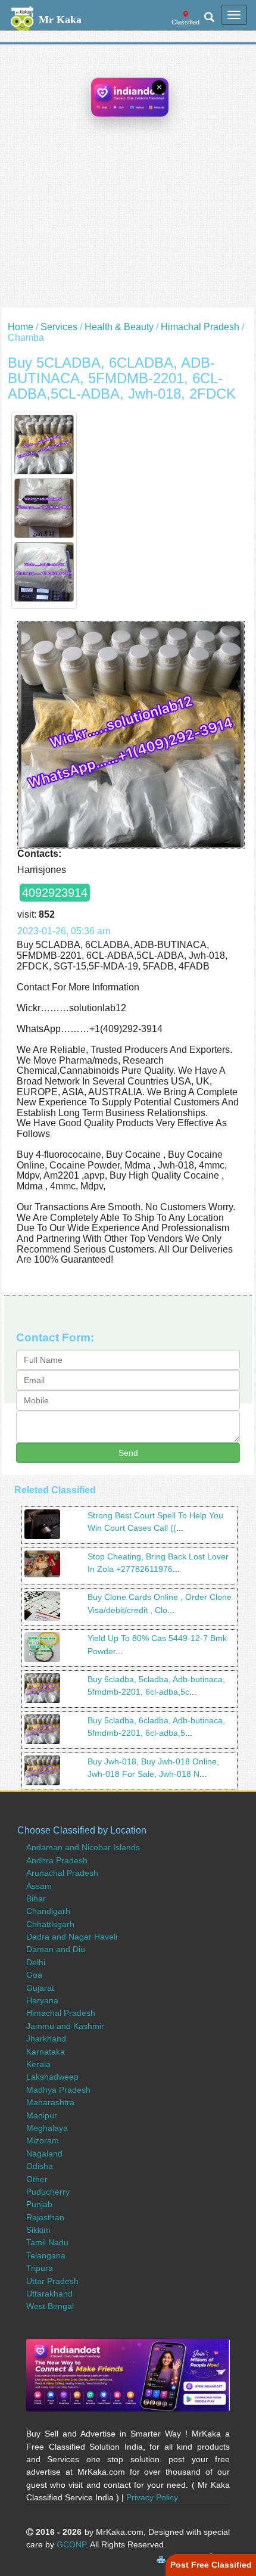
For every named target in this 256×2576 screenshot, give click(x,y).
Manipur (42, 2115)
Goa (34, 1975)
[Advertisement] (128, 179)
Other (37, 2179)
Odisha (40, 2166)
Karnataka (46, 2052)
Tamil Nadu (47, 2242)
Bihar (36, 1898)
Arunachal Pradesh (62, 1873)
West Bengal (50, 2306)
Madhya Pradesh (58, 2090)
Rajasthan (45, 2217)
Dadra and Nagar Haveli (72, 1937)
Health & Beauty (119, 327)
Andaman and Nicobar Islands (83, 1847)
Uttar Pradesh (52, 2281)
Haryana (42, 2000)
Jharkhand (46, 2039)
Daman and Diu (56, 1949)
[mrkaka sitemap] (162, 2558)
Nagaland (44, 2154)
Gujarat (40, 1988)
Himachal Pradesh (200, 327)
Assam (39, 1886)
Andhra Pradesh (57, 1860)
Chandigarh (48, 1911)
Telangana (46, 2255)
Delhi (36, 1962)
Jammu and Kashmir (65, 2026)
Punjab (39, 2204)
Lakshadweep (52, 2077)
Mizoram (43, 2140)
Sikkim (38, 2230)
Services (59, 327)
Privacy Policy (152, 2497)
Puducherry (48, 2192)
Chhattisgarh (50, 1924)
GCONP (71, 2544)
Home (21, 327)
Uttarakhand (49, 2294)
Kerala (38, 2064)
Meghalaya (47, 2128)
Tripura (40, 2268)
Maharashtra (50, 2102)
